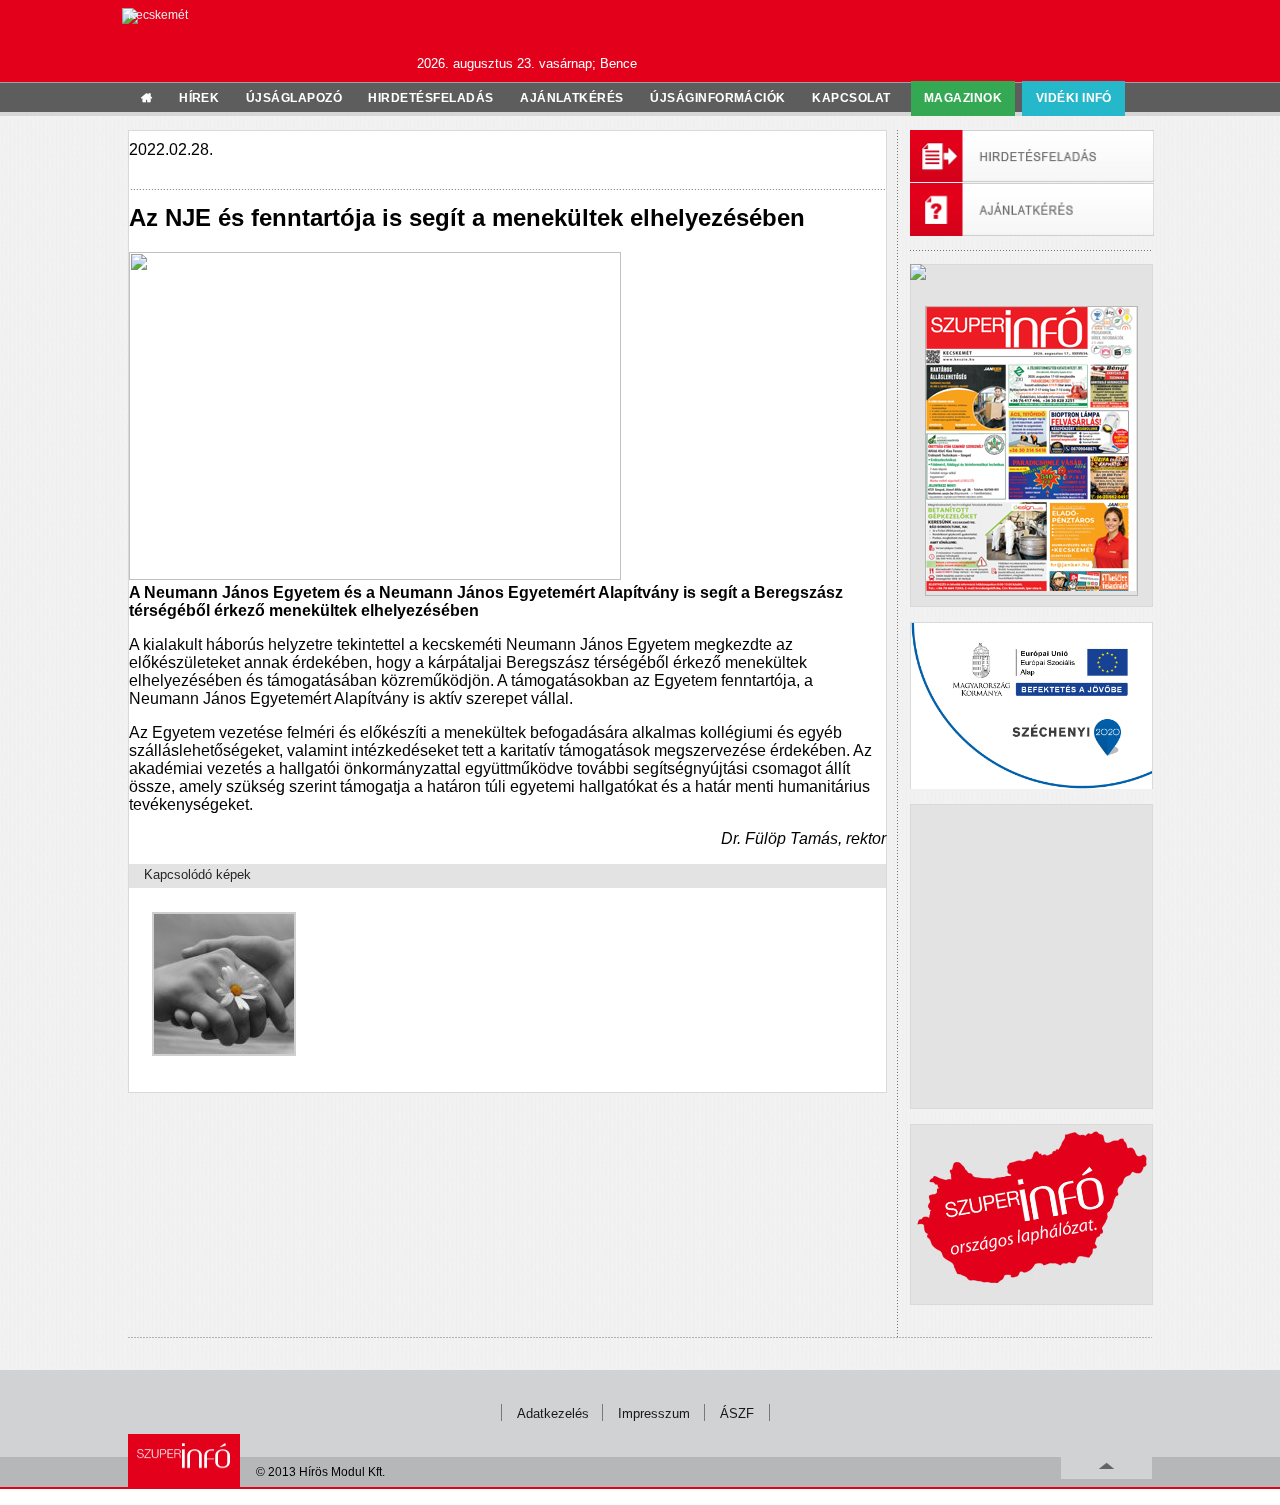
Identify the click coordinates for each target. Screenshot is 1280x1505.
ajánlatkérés (572, 98)
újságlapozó (294, 98)
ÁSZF (737, 1413)
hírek (199, 98)
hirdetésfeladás (430, 98)
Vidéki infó (1074, 98)
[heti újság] (1031, 451)
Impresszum (654, 1413)
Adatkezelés (553, 1413)
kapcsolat (851, 98)
